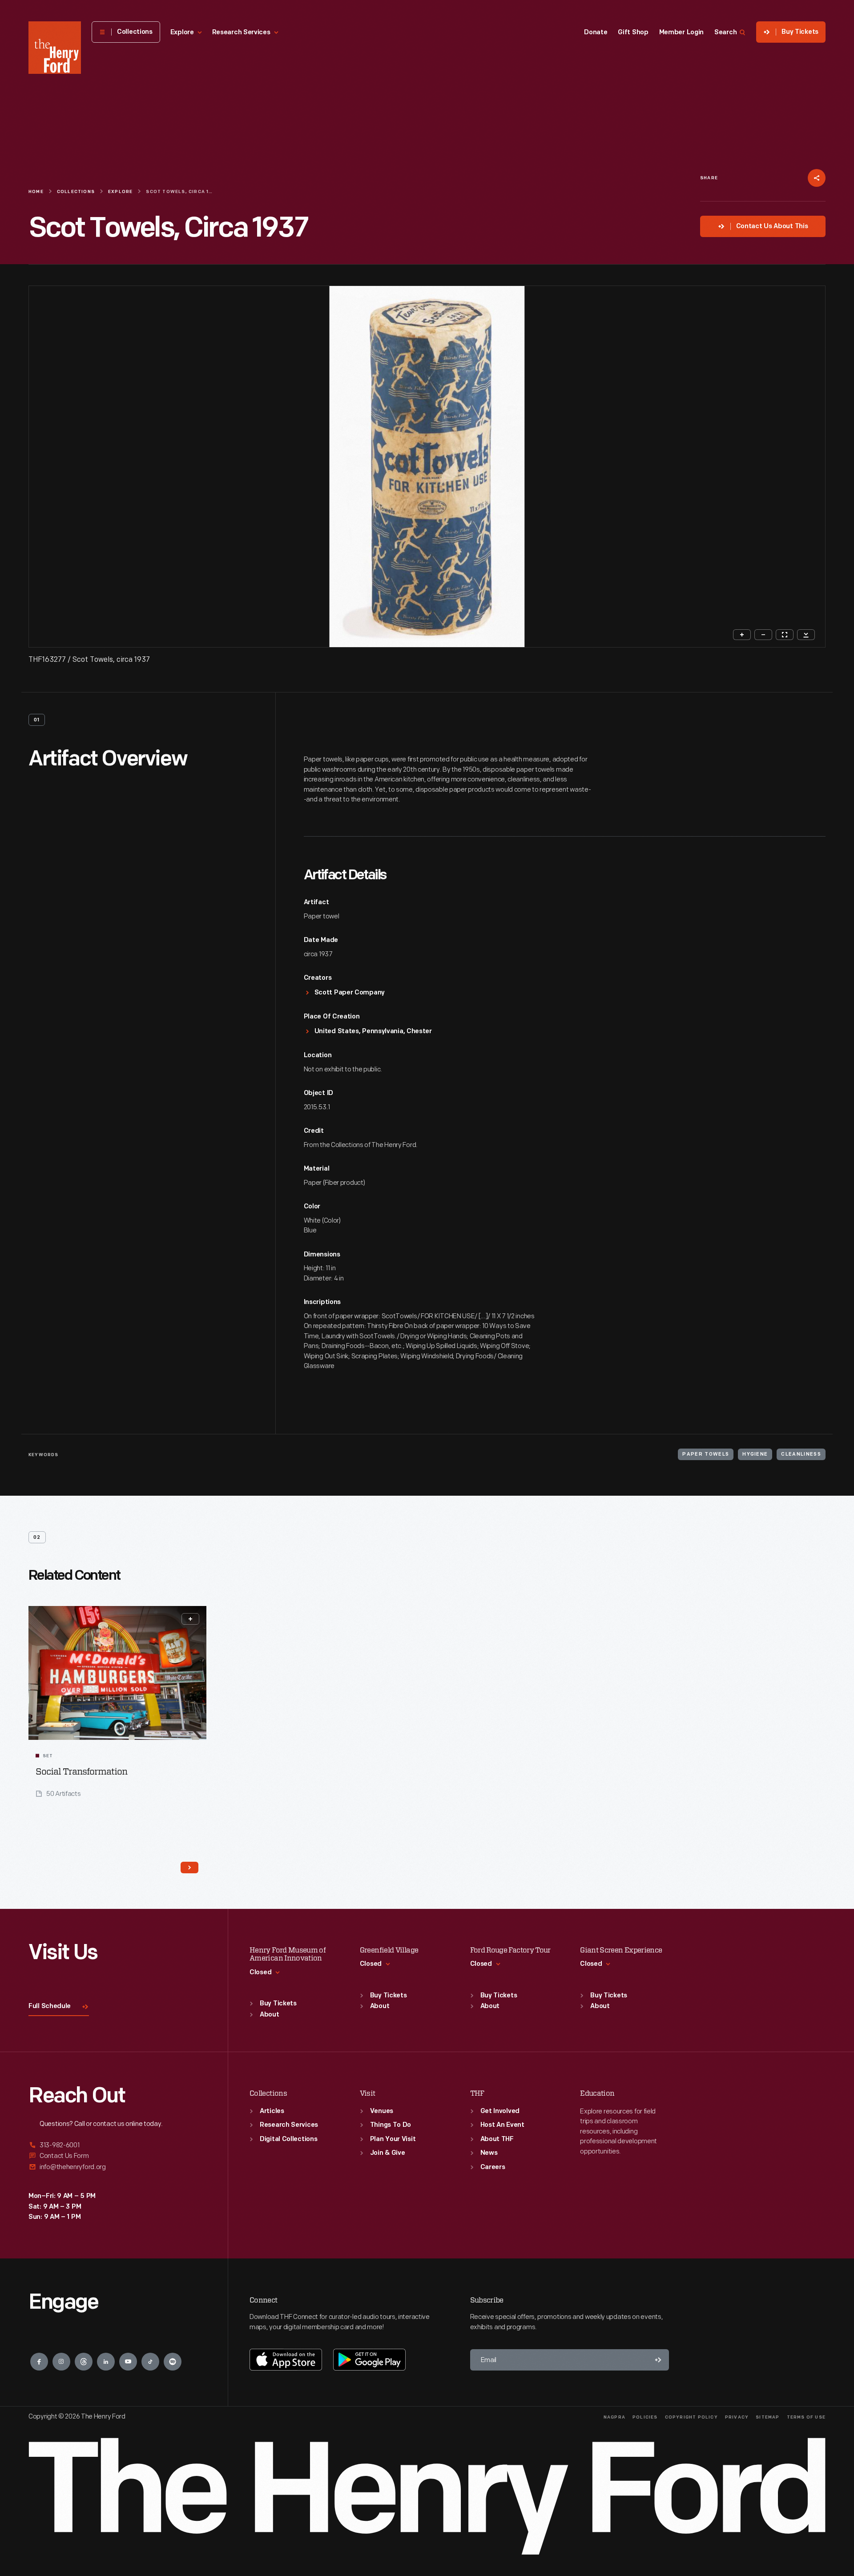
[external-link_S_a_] (117, 2146)
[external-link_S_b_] (117, 2156)
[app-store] (286, 2359)
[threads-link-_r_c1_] (84, 2362)
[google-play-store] (369, 2359)
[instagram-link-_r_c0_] (61, 2362)
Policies (645, 2417)
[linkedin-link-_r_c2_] (106, 2362)
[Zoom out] (763, 635)
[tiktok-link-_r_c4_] (150, 2362)
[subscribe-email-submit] (658, 2360)
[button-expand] (190, 1619)
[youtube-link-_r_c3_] (128, 2362)
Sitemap (767, 2417)
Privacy (737, 2417)
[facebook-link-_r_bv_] (39, 2362)
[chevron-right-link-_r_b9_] (189, 1868)
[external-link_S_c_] (117, 2167)
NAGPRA (614, 2417)
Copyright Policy (691, 2417)
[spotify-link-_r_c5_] (173, 2362)
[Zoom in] (742, 635)
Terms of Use (806, 2417)
